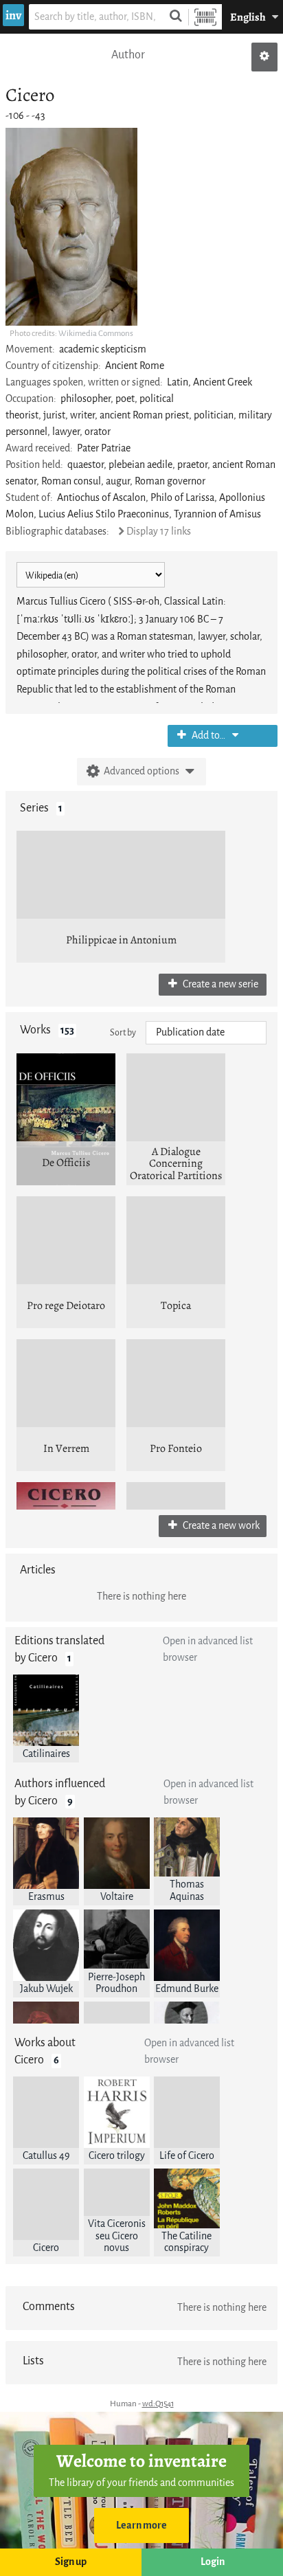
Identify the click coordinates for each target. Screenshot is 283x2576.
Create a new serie (219, 984)
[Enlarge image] (71, 227)
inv (13, 15)
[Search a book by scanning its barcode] (205, 17)
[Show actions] (264, 57)
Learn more (141, 2525)
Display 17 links (159, 531)
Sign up (71, 2562)
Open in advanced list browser (208, 1649)
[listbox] (206, 1033)
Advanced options (141, 771)
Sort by (123, 1032)
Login (213, 2562)
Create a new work (220, 1526)
